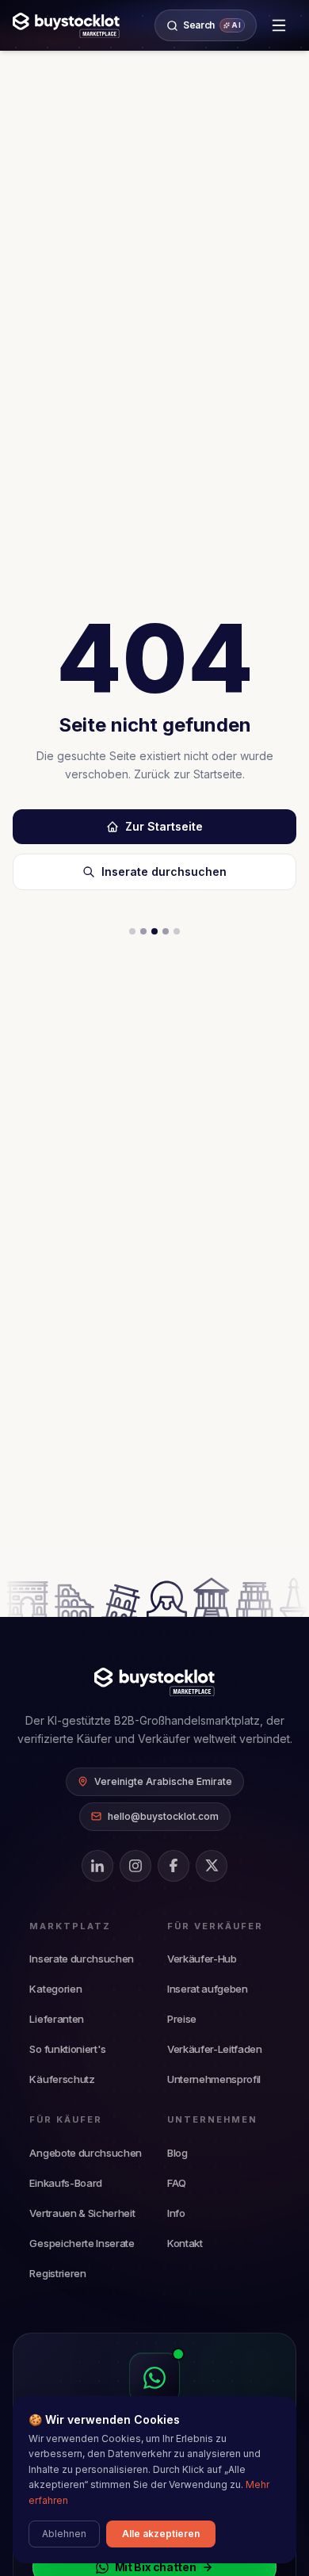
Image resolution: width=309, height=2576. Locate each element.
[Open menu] (279, 25)
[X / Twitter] (212, 1866)
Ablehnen (64, 2534)
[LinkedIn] (97, 1866)
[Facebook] (174, 1866)
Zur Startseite (164, 826)
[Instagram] (135, 1866)
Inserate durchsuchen (164, 871)
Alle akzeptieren (161, 2534)
